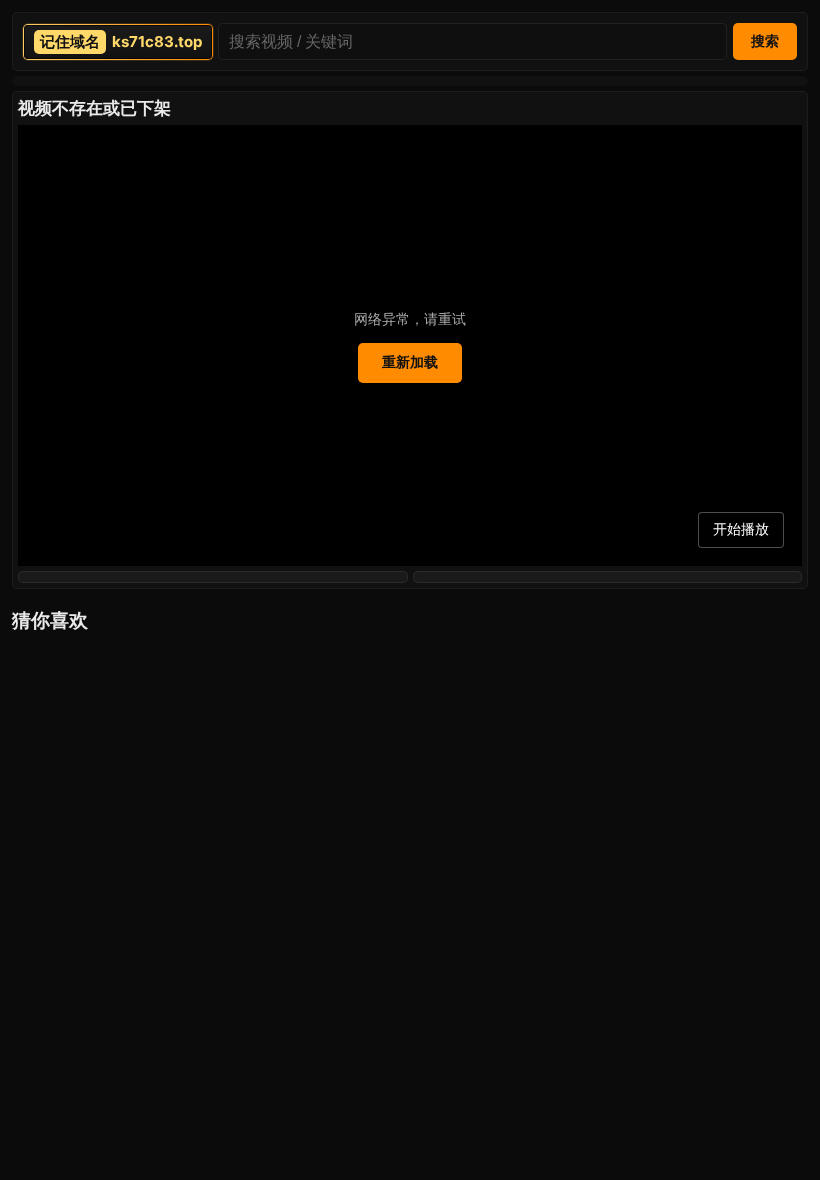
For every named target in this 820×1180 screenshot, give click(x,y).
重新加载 (410, 362)
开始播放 (741, 529)
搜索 (765, 41)
